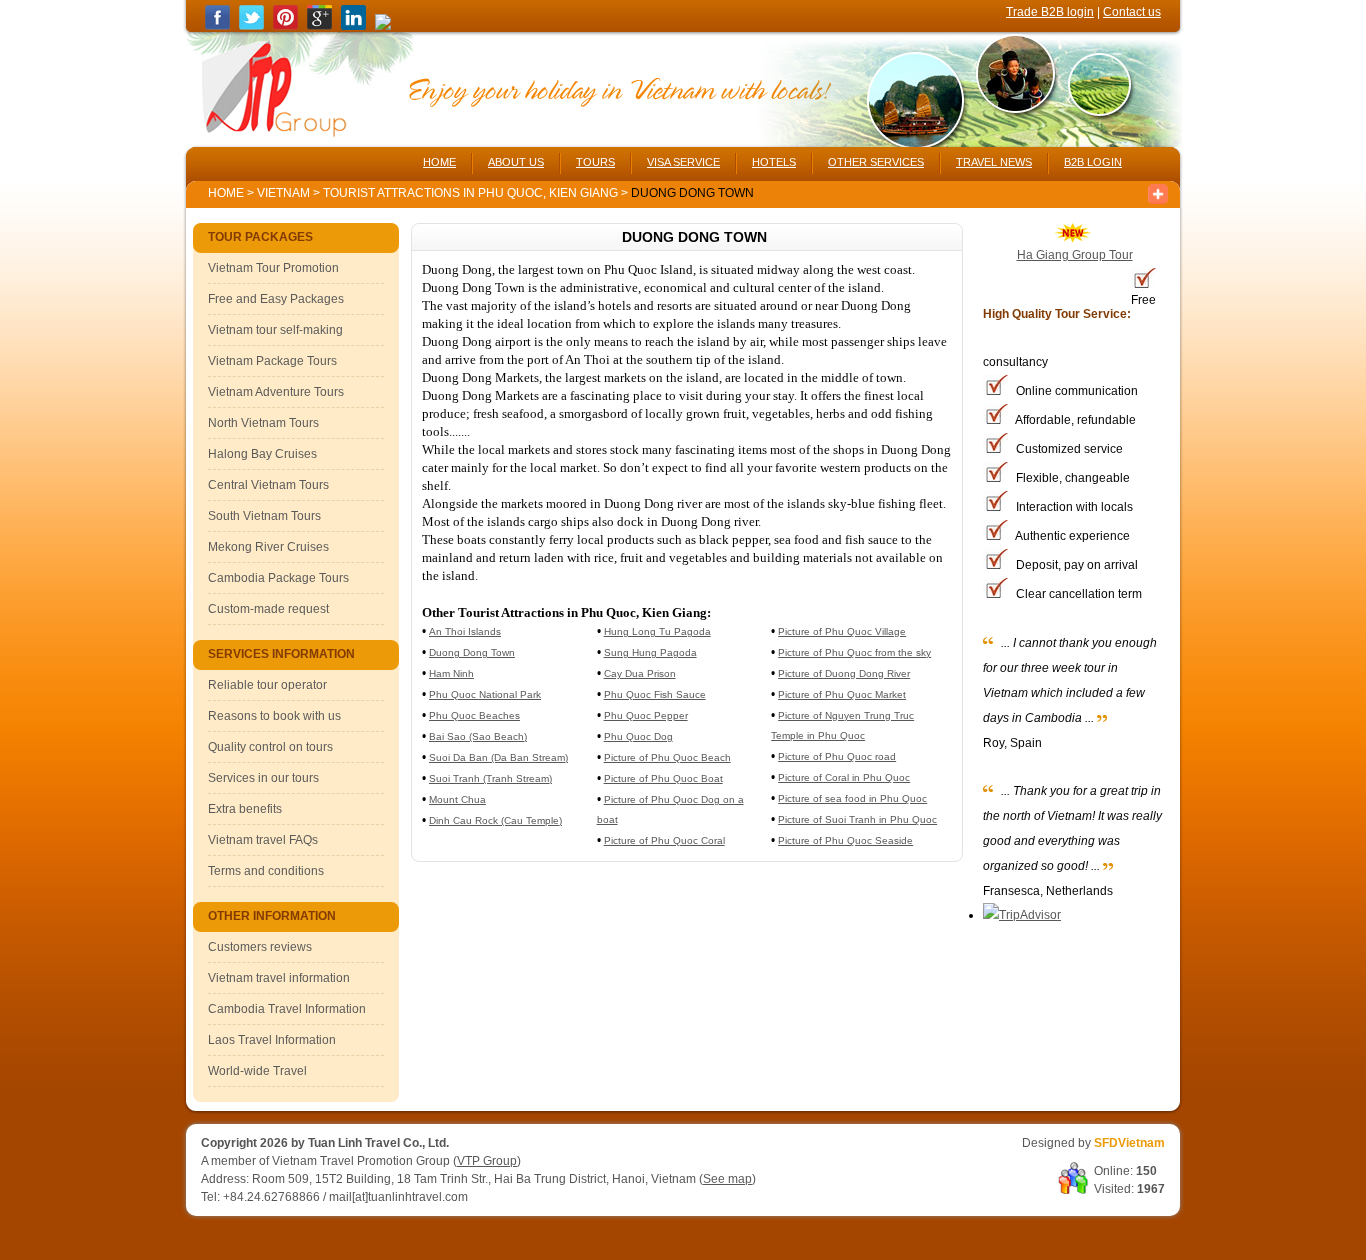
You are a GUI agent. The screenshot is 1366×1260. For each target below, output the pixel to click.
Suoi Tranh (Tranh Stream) (490, 778)
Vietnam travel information (279, 978)
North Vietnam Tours (263, 423)
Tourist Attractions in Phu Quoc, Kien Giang (472, 193)
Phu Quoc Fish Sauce (655, 694)
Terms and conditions (266, 871)
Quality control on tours (270, 747)
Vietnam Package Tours (272, 361)
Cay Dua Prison (640, 673)
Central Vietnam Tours (268, 485)
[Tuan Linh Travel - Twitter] (251, 26)
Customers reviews (260, 947)
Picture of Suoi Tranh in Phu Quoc (857, 819)
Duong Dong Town (472, 652)
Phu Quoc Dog (638, 736)
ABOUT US (516, 162)
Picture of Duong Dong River (844, 673)
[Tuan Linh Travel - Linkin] (353, 26)
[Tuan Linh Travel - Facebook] (217, 26)
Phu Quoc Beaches (474, 715)
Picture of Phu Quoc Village (842, 631)
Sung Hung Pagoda (650, 652)
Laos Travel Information (272, 1040)
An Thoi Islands (465, 631)
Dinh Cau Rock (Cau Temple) (495, 820)
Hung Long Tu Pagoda (657, 631)
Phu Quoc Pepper (646, 715)
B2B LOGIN (1093, 162)
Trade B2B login (1050, 12)
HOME (439, 162)
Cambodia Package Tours (278, 578)
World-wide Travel (257, 1071)
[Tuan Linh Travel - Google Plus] (319, 26)
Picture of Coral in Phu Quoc (844, 777)
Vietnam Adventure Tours (276, 392)
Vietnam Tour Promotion (273, 268)
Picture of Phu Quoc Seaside (845, 840)
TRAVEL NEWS (994, 162)
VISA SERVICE (683, 162)
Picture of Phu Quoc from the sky (854, 652)
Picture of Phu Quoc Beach (667, 757)
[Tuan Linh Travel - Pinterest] (285, 26)
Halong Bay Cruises (262, 454)
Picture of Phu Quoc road (837, 756)
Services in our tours (263, 778)
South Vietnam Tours (264, 516)
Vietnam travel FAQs (263, 840)
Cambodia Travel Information (287, 1009)
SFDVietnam (1129, 1143)
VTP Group (487, 1161)
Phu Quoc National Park (485, 694)
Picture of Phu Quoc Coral (664, 840)
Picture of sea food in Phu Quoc (852, 798)
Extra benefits (245, 809)
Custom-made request (268, 609)
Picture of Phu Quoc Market (842, 694)
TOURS (595, 162)
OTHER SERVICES (876, 162)
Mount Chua (457, 799)
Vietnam (283, 193)
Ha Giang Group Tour (1075, 255)
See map (727, 1179)
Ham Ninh (451, 673)
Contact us (1132, 12)
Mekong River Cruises (268, 547)
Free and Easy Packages (276, 299)
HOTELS (774, 162)
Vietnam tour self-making (275, 330)
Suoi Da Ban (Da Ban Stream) (498, 757)
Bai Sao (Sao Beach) (478, 736)
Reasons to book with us (274, 716)
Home (226, 193)
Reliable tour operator (267, 685)
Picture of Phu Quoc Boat (663, 778)
